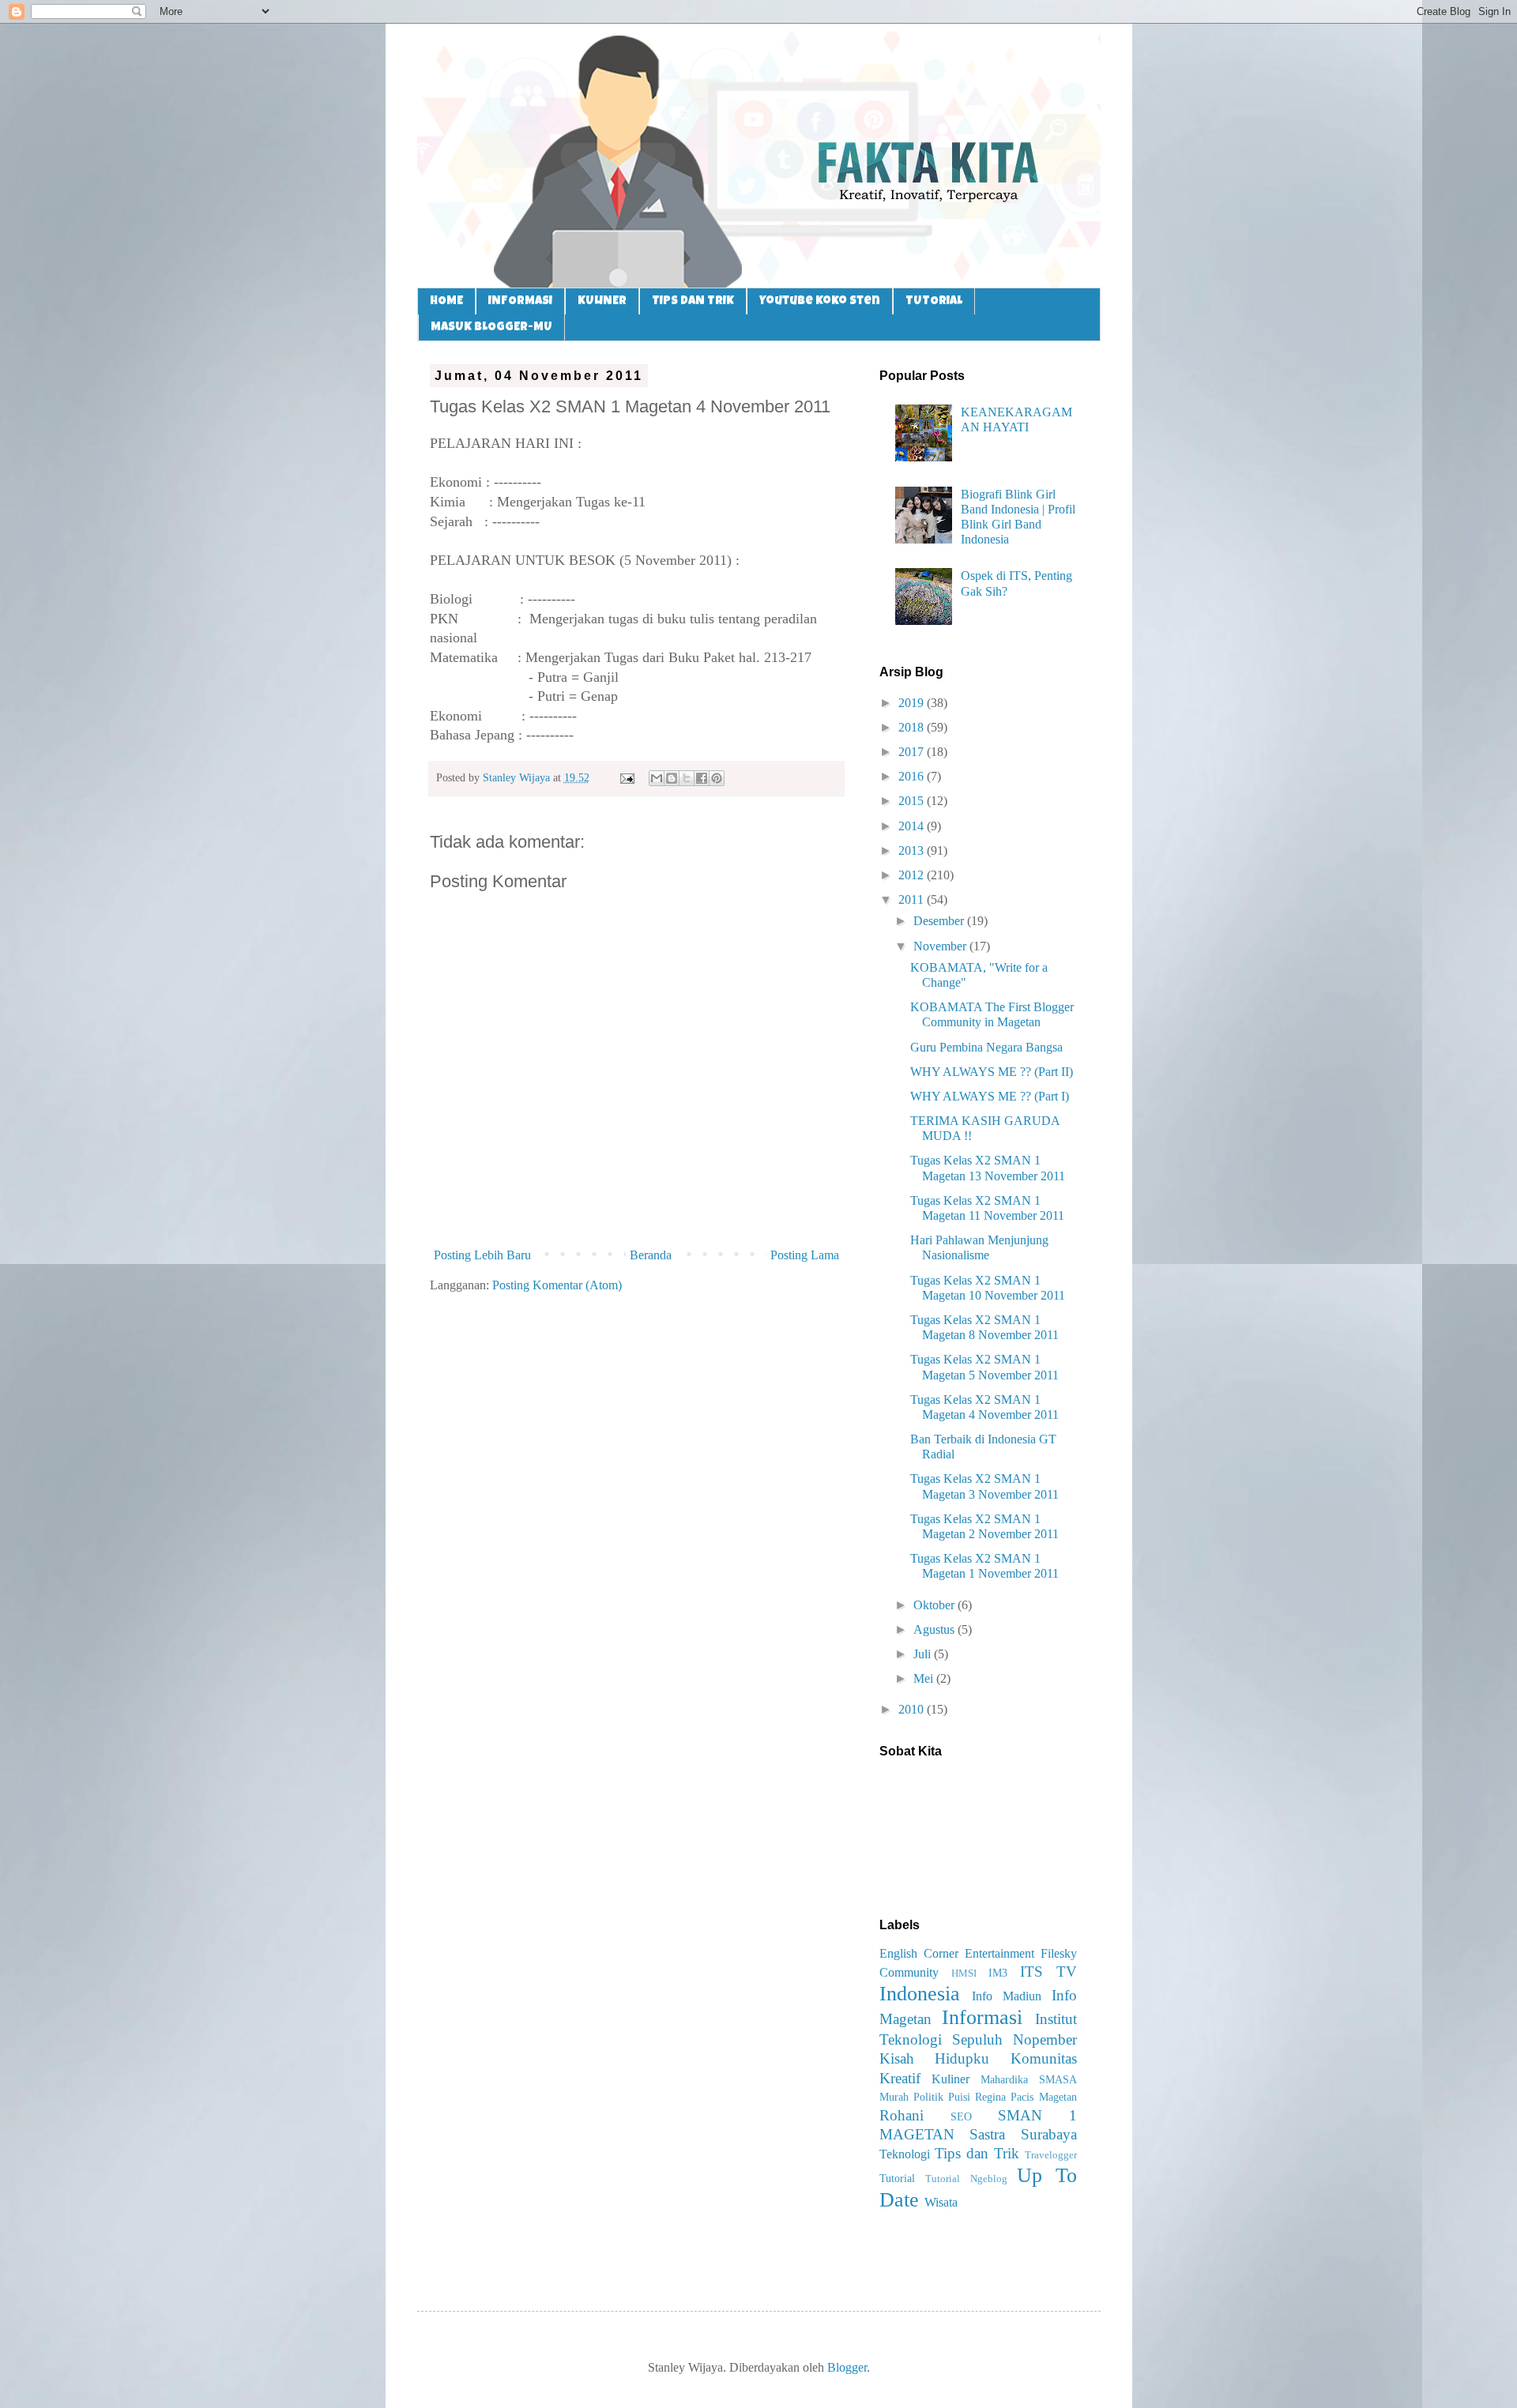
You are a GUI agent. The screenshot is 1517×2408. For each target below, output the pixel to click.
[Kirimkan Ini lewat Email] (657, 778)
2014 (913, 826)
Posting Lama (805, 1255)
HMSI (964, 1973)
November (941, 946)
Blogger (847, 2367)
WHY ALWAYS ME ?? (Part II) (992, 1072)
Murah (894, 2097)
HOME (446, 301)
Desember (940, 921)
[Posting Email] (626, 777)
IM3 (998, 1973)
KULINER (602, 301)
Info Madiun (1007, 1996)
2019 (913, 703)
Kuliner (950, 2079)
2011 (913, 899)
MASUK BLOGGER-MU (491, 327)
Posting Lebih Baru (482, 1255)
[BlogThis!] (672, 778)
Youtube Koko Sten (820, 301)
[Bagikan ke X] (687, 778)
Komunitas (1044, 2058)
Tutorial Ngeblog (966, 2179)
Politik (928, 2097)
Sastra (987, 2134)
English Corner (919, 1953)
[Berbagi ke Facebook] (702, 778)
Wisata (941, 2202)
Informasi (982, 2017)
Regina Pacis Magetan (1026, 2097)
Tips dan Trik (977, 2153)
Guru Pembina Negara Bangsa (986, 1047)
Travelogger (1051, 2155)
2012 (913, 875)
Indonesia (920, 1994)
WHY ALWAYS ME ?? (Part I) (990, 1096)
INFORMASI (520, 301)
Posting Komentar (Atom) (557, 1285)
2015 (913, 801)
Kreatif (900, 2078)
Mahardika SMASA (1029, 2079)
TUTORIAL (934, 301)
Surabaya (1049, 2134)
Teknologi (905, 2154)
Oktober (935, 1605)
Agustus (935, 1629)
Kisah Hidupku (935, 2058)
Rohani (902, 2115)
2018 (913, 727)
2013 (913, 850)
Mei (925, 1678)
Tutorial (897, 2178)
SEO (961, 2116)
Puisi (959, 2097)
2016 (913, 776)
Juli (924, 1654)
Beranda (651, 1255)
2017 (913, 752)
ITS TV (1048, 1972)
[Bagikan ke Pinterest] (717, 778)
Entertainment (999, 1953)
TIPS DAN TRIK (693, 301)
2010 (913, 1709)
